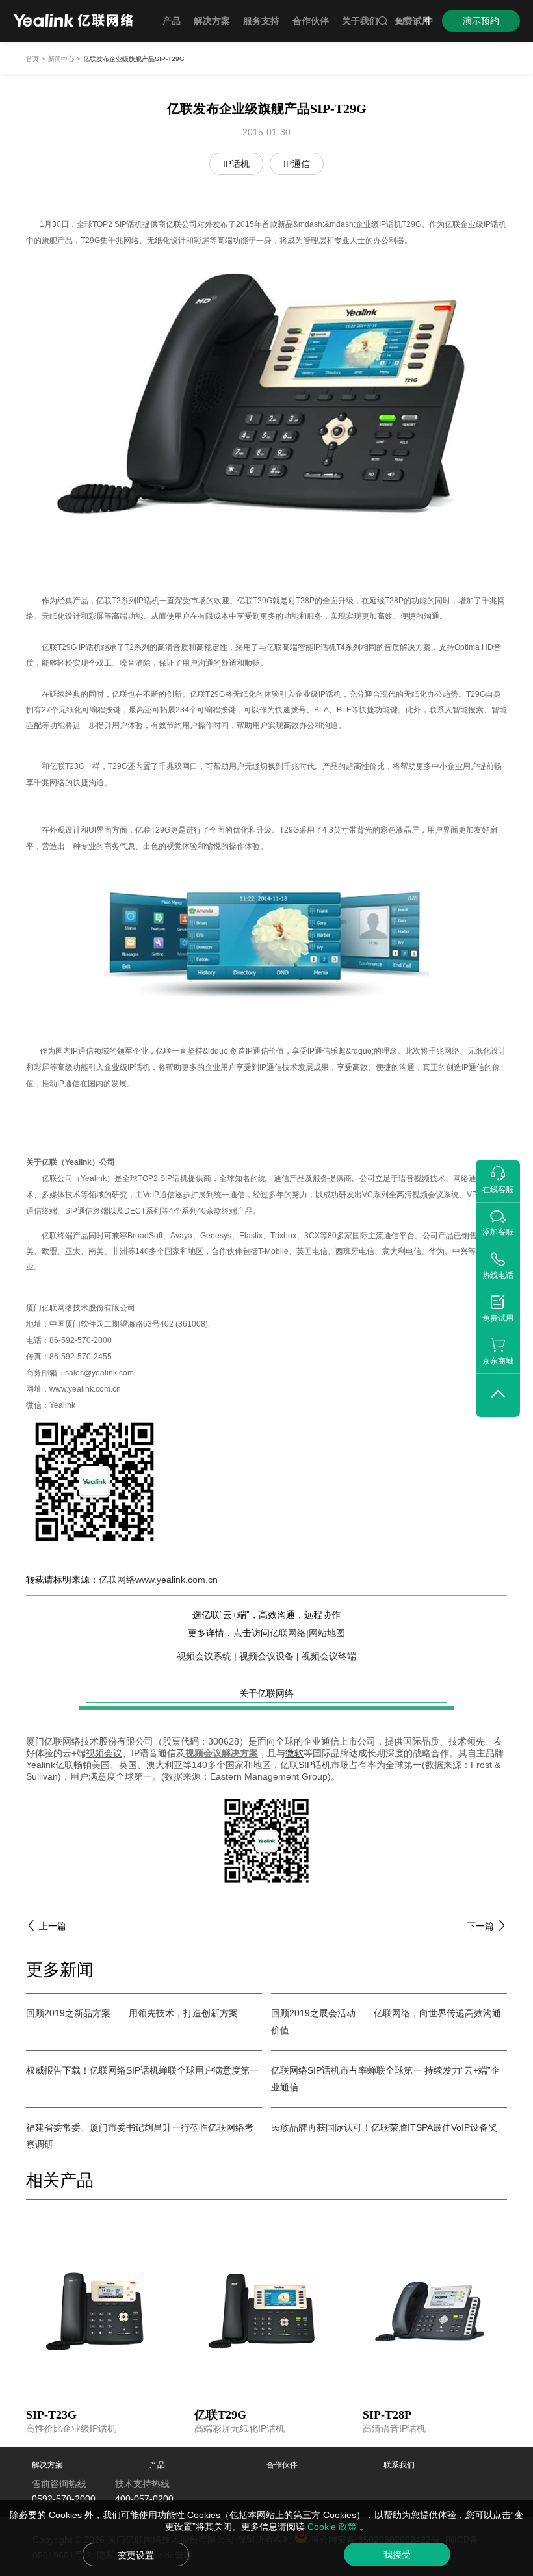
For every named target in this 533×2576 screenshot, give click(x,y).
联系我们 (399, 2465)
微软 (294, 1753)
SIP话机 (315, 1765)
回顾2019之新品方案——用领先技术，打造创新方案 (132, 2013)
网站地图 (327, 1633)
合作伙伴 (282, 2465)
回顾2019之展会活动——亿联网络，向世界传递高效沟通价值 (386, 2022)
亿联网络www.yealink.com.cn (158, 1580)
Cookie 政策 (333, 2527)
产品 (157, 2465)
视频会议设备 (266, 1656)
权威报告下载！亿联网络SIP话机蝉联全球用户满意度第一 (142, 2070)
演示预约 (481, 21)
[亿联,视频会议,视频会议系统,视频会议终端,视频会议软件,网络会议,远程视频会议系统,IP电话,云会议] (73, 22)
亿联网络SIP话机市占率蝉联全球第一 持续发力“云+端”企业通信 (385, 2079)
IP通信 (297, 164)
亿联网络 (288, 1633)
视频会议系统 (204, 1656)
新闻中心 (61, 59)
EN (403, 21)
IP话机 (236, 164)
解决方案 (47, 2465)
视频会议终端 (329, 1656)
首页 (32, 59)
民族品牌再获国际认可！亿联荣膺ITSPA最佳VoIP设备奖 (384, 2127)
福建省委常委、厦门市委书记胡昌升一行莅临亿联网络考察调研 (140, 2136)
